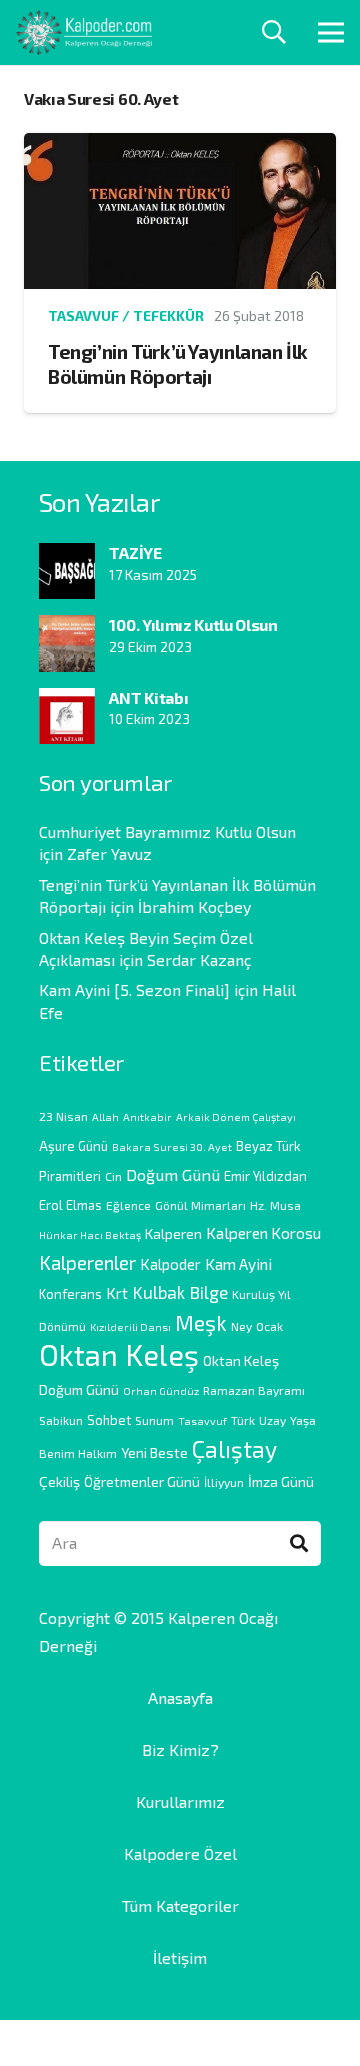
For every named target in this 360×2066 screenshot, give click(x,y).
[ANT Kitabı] (67, 701)
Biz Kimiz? (180, 1749)
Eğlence (128, 1205)
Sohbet (109, 1420)
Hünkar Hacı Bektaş (90, 1234)
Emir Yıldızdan (265, 1176)
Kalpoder (170, 1264)
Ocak (269, 1326)
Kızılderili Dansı (130, 1326)
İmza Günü (281, 1481)
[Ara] (299, 1544)
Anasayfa (180, 1697)
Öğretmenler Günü (142, 1481)
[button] (274, 32)
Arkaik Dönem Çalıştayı (236, 1116)
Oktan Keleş (119, 1354)
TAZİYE (135, 552)
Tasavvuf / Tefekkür (126, 315)
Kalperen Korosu (263, 1232)
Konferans (70, 1294)
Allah (105, 1116)
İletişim (180, 1957)
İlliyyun (224, 1482)
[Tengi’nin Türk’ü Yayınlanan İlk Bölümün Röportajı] (180, 146)
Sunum (154, 1420)
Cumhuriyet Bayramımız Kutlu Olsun (167, 831)
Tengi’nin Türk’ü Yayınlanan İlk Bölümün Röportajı (178, 364)
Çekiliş (59, 1481)
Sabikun (61, 1420)
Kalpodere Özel (180, 1853)
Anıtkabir (147, 1116)
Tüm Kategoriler (180, 1905)
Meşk (201, 1322)
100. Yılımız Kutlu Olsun (193, 624)
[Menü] (331, 33)
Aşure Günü (73, 1146)
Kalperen (173, 1233)
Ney (241, 1326)
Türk (243, 1420)
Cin (113, 1176)
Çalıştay (234, 1449)
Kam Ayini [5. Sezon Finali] (134, 989)
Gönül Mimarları (200, 1205)
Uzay (272, 1420)
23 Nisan (63, 1116)
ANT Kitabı (148, 697)
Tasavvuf (202, 1420)
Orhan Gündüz (161, 1390)
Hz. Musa (275, 1205)
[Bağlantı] (84, 32)
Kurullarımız (180, 1801)
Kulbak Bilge (180, 1292)
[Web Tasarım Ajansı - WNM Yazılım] (180, 2043)
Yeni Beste (154, 1452)
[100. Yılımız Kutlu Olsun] (67, 628)
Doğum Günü (173, 1174)
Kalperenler (87, 1262)
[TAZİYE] (67, 556)
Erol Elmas (70, 1205)
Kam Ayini (238, 1263)
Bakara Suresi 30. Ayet (172, 1146)
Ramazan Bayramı (254, 1390)
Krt (117, 1293)
